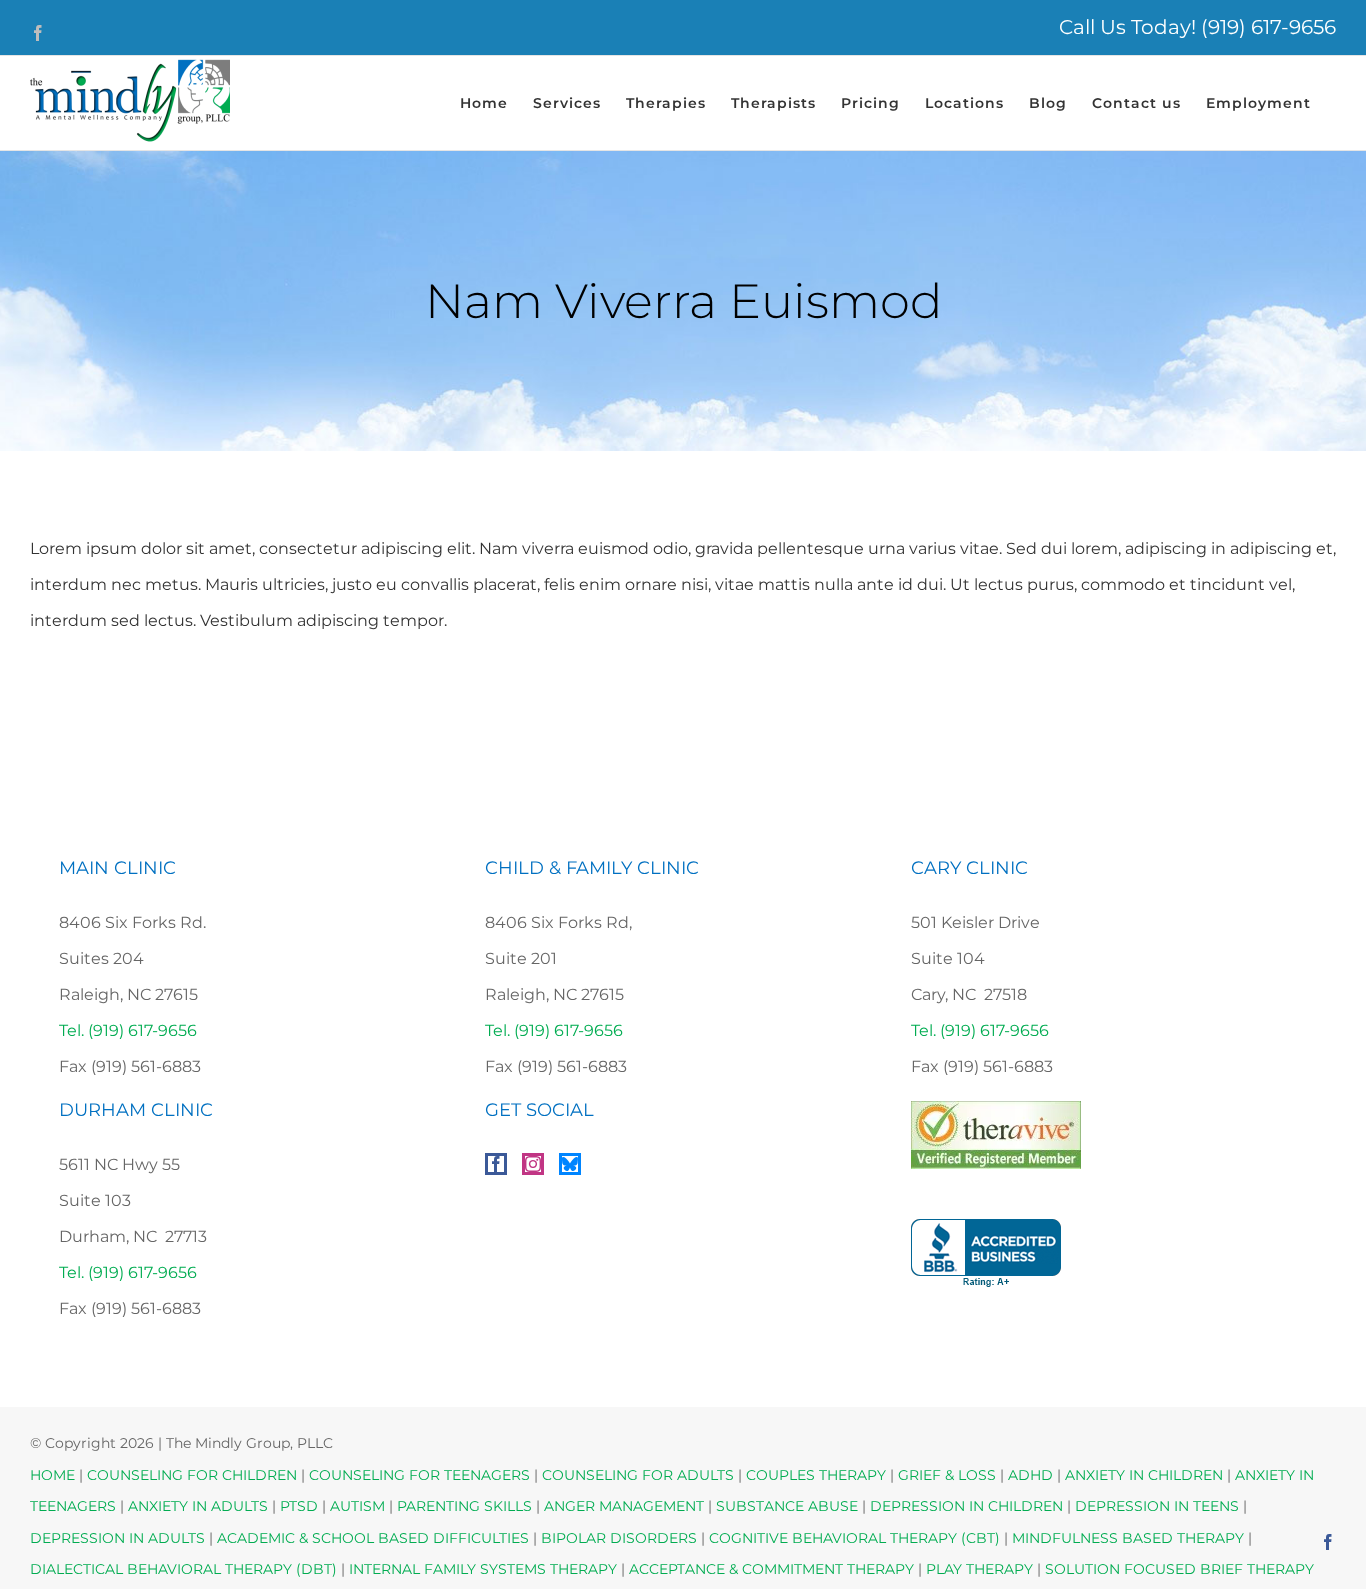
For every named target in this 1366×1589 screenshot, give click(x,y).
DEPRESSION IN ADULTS (117, 1538)
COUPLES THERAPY (816, 1475)
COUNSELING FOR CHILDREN (192, 1475)
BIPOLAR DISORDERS (619, 1538)
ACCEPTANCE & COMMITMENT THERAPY (773, 1569)
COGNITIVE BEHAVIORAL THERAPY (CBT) (854, 1538)
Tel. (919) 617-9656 (128, 1030)
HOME (52, 1475)
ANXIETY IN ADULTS (198, 1506)
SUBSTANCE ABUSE (787, 1506)
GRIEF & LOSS (947, 1475)
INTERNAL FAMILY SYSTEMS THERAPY (485, 1569)
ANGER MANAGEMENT (624, 1506)
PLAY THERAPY (979, 1569)
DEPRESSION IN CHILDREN (966, 1506)
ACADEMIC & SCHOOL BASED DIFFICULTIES (373, 1538)
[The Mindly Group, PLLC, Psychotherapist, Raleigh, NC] (986, 1253)
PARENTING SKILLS (464, 1506)
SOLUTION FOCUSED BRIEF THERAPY (1179, 1569)
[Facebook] (496, 1164)
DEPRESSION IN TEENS (1157, 1506)
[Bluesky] (570, 1164)
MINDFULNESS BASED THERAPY (1128, 1538)
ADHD (1030, 1475)
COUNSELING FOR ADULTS (638, 1475)
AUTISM (357, 1506)
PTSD (299, 1506)
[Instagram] (533, 1164)
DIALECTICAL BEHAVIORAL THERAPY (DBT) (185, 1569)
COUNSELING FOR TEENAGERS (419, 1475)
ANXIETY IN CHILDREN (1144, 1475)
